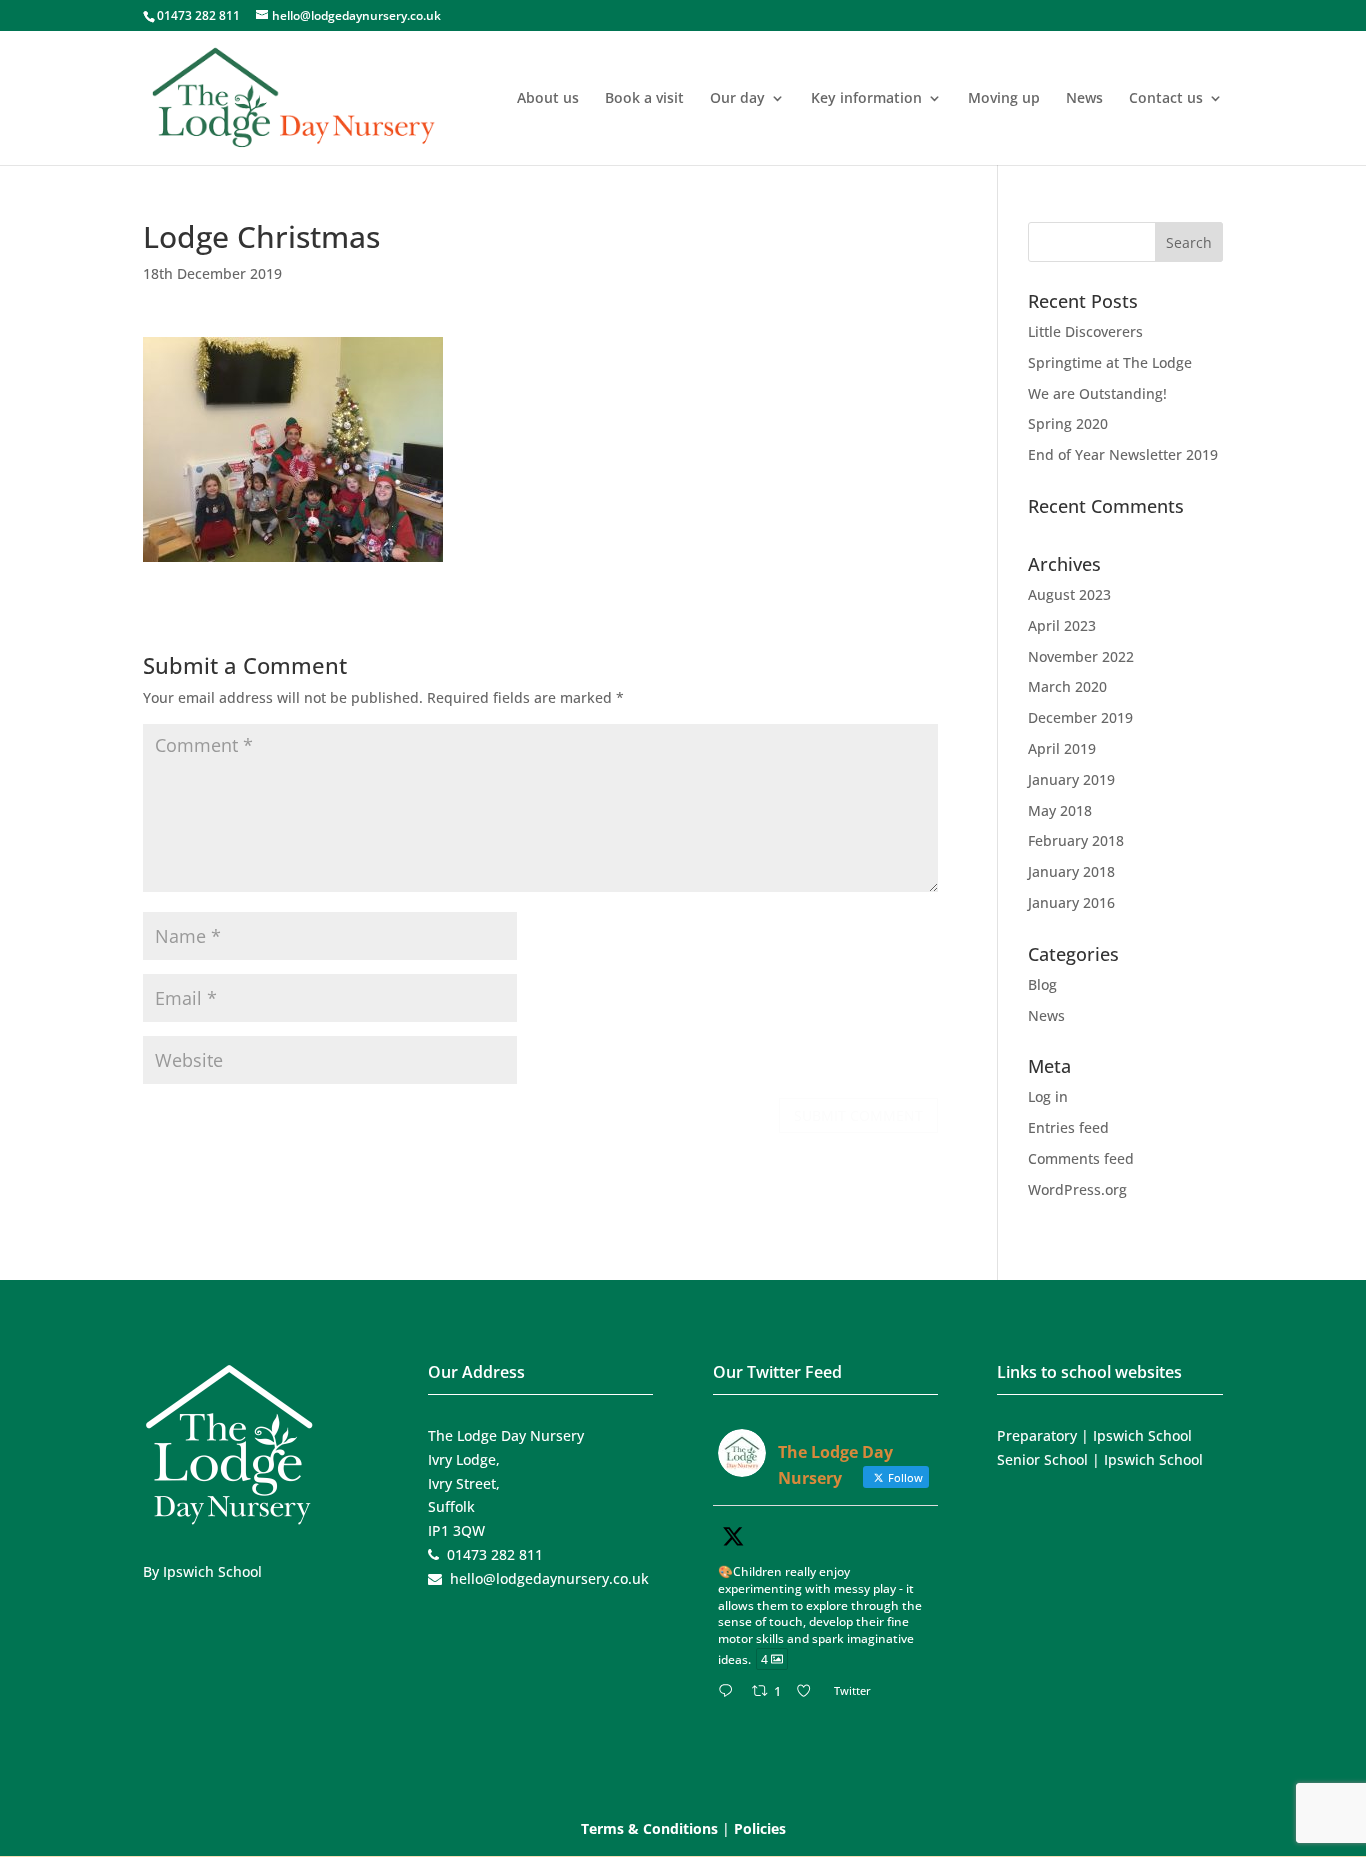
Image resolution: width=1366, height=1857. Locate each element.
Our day (737, 99)
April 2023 (1062, 625)
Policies (760, 1828)
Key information (866, 99)
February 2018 (1076, 840)
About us (548, 99)
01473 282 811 (198, 15)
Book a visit (644, 99)
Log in (1048, 1096)
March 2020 (1067, 686)
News (1084, 99)
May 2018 (1060, 810)
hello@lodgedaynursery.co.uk (549, 1578)
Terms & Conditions (649, 1828)
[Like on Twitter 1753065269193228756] (809, 1692)
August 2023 (1069, 594)
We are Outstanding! (1097, 393)
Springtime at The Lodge (1110, 362)
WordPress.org (1077, 1189)
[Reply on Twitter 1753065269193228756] (730, 1692)
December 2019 (1080, 717)
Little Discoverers (1085, 331)
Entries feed (1068, 1127)
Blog (1042, 984)
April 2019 (1062, 748)
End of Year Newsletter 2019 (1123, 454)
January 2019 (1071, 779)
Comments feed (1081, 1158)
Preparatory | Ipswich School (1094, 1435)
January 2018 (1071, 871)
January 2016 (1071, 902)
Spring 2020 (1068, 423)
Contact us (1166, 99)
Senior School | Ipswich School (1100, 1459)
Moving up (1004, 99)
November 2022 (1081, 656)
